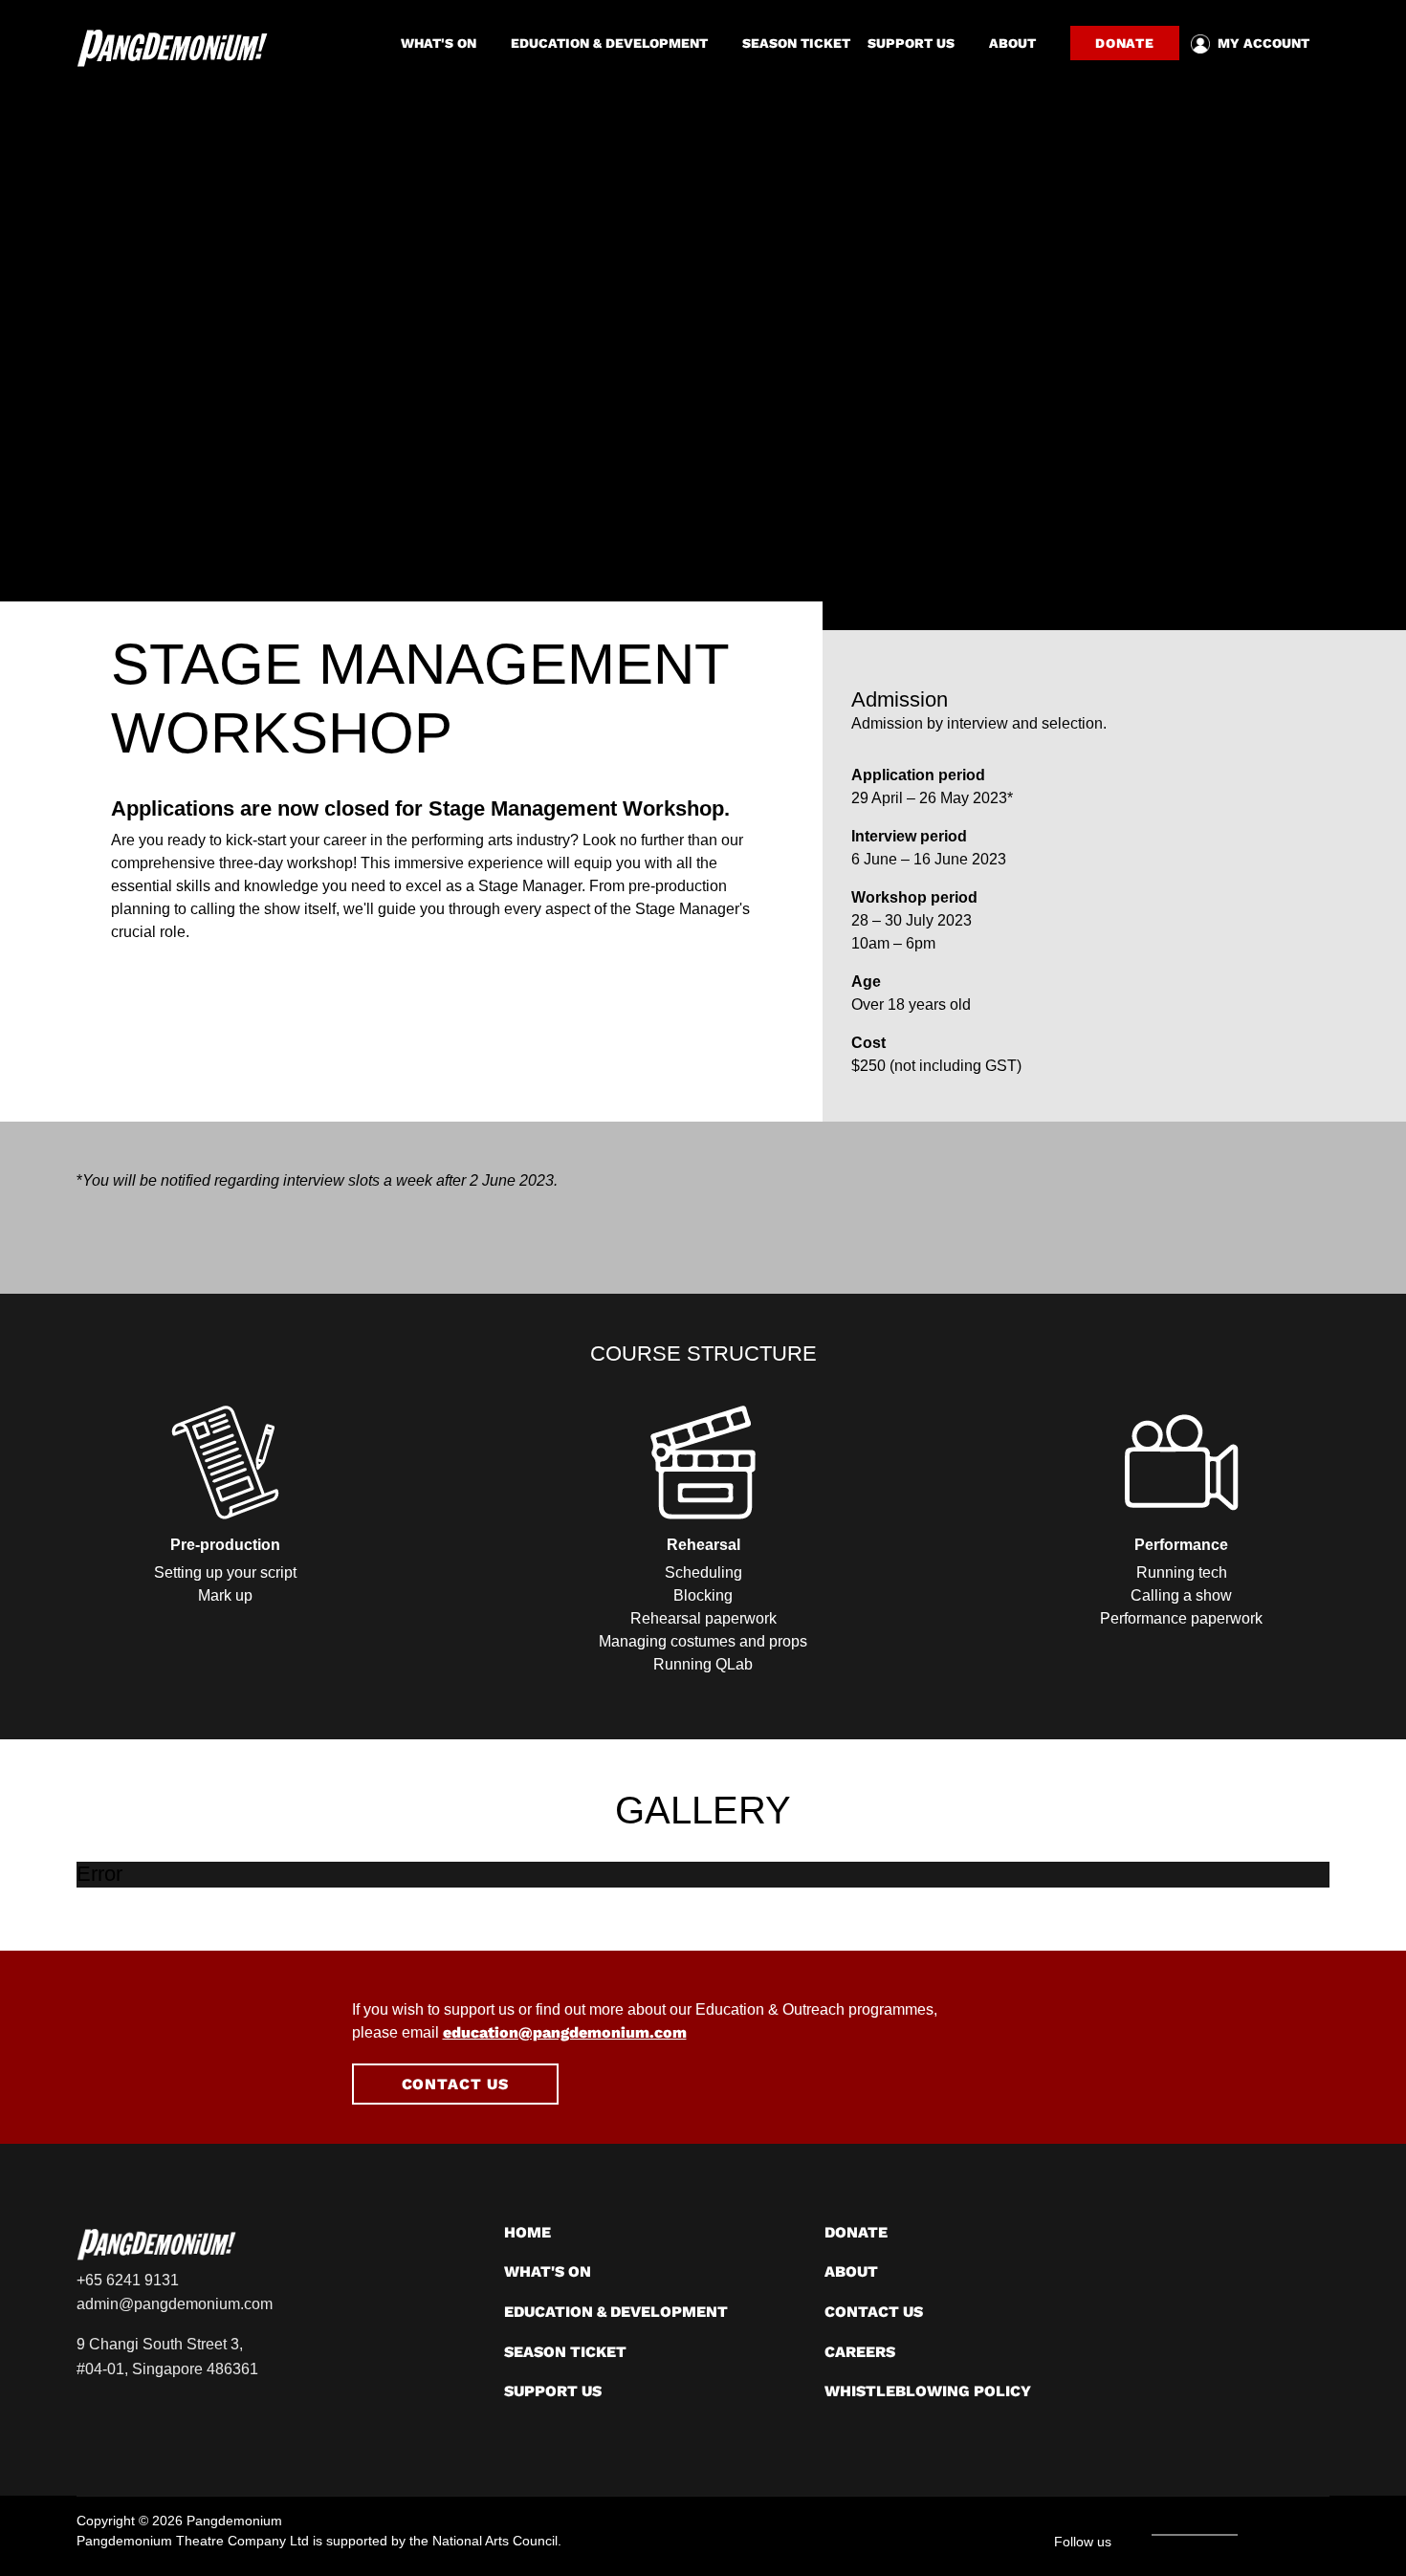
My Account (1263, 43)
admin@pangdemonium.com (175, 2304)
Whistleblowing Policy (928, 2391)
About (1012, 43)
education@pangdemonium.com (565, 2032)
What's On (439, 43)
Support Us (911, 43)
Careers (860, 2352)
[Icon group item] (1253, 2534)
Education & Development (609, 43)
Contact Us (456, 2084)
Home (527, 2232)
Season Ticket (796, 43)
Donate (1125, 43)
